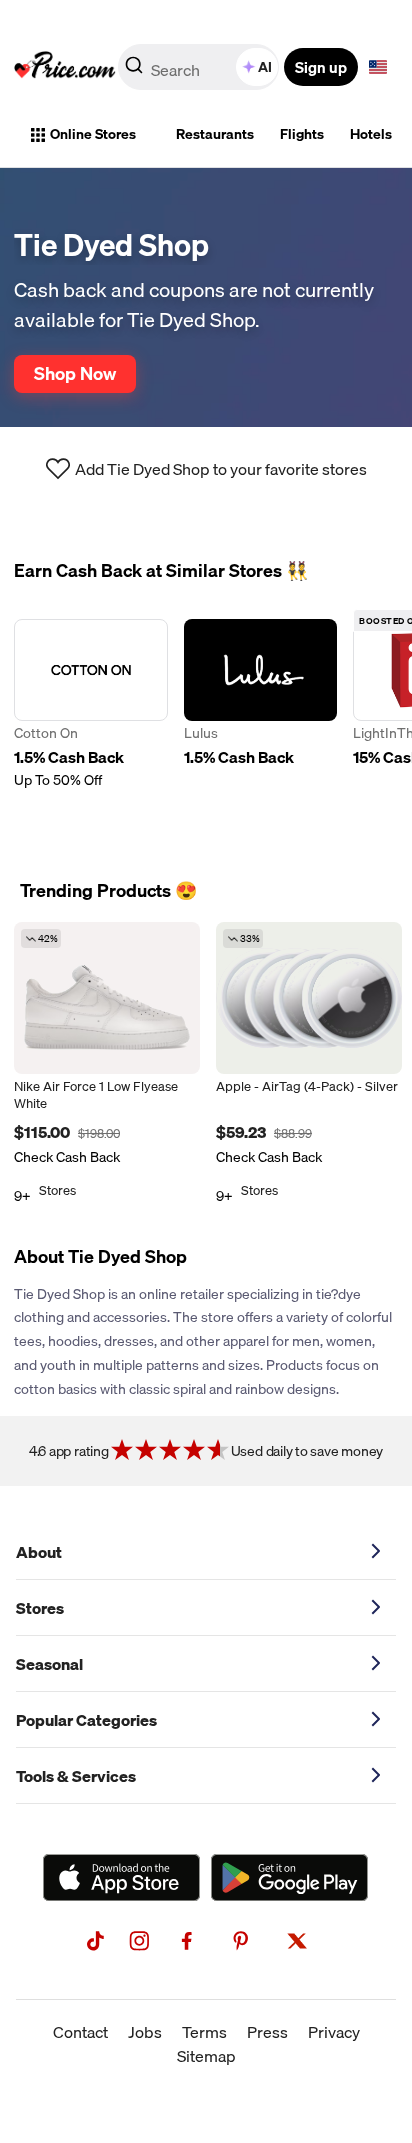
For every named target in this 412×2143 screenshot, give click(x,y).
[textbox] (378, 67)
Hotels (371, 134)
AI (265, 67)
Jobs (145, 2032)
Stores (40, 1608)
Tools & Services (76, 1776)
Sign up (321, 67)
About (39, 1552)
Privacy (334, 2032)
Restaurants (215, 134)
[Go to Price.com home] (65, 67)
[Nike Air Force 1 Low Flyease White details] (107, 998)
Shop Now (75, 373)
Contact (80, 2032)
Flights (302, 134)
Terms (204, 2032)
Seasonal (49, 1664)
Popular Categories (86, 1720)
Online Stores (93, 134)
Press (267, 2032)
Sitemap (206, 2056)
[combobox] (200, 67)
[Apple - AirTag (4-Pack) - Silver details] (309, 998)
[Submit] (134, 71)
